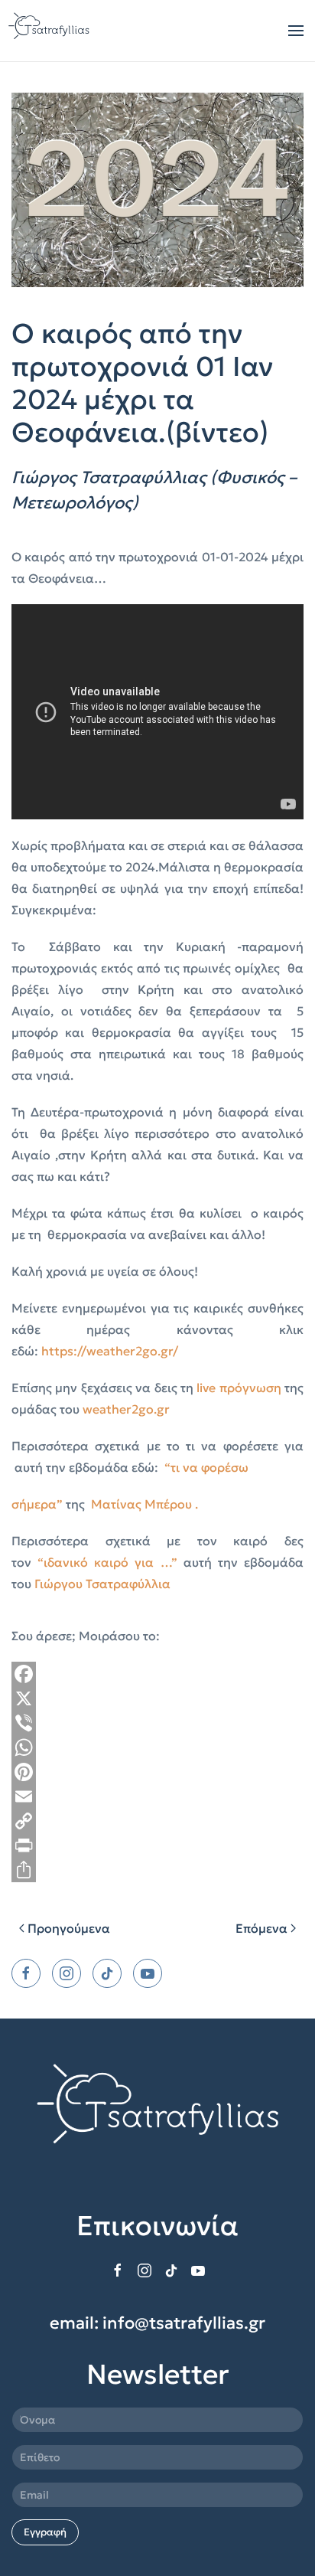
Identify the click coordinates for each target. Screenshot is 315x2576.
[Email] (157, 1796)
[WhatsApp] (157, 1747)
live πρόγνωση (239, 1388)
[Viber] (157, 1723)
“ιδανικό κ (69, 1562)
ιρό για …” (143, 1562)
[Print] (157, 1845)
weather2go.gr (126, 1409)
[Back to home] (50, 31)
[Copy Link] (157, 1821)
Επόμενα (261, 1928)
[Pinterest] (157, 1772)
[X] (157, 1698)
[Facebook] (157, 1674)
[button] (296, 31)
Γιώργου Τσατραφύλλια (102, 1584)
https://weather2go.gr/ (110, 1351)
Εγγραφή (45, 2532)
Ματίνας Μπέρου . (145, 1504)
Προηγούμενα (69, 1928)
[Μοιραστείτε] (157, 1870)
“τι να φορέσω (206, 1467)
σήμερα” (37, 1504)
